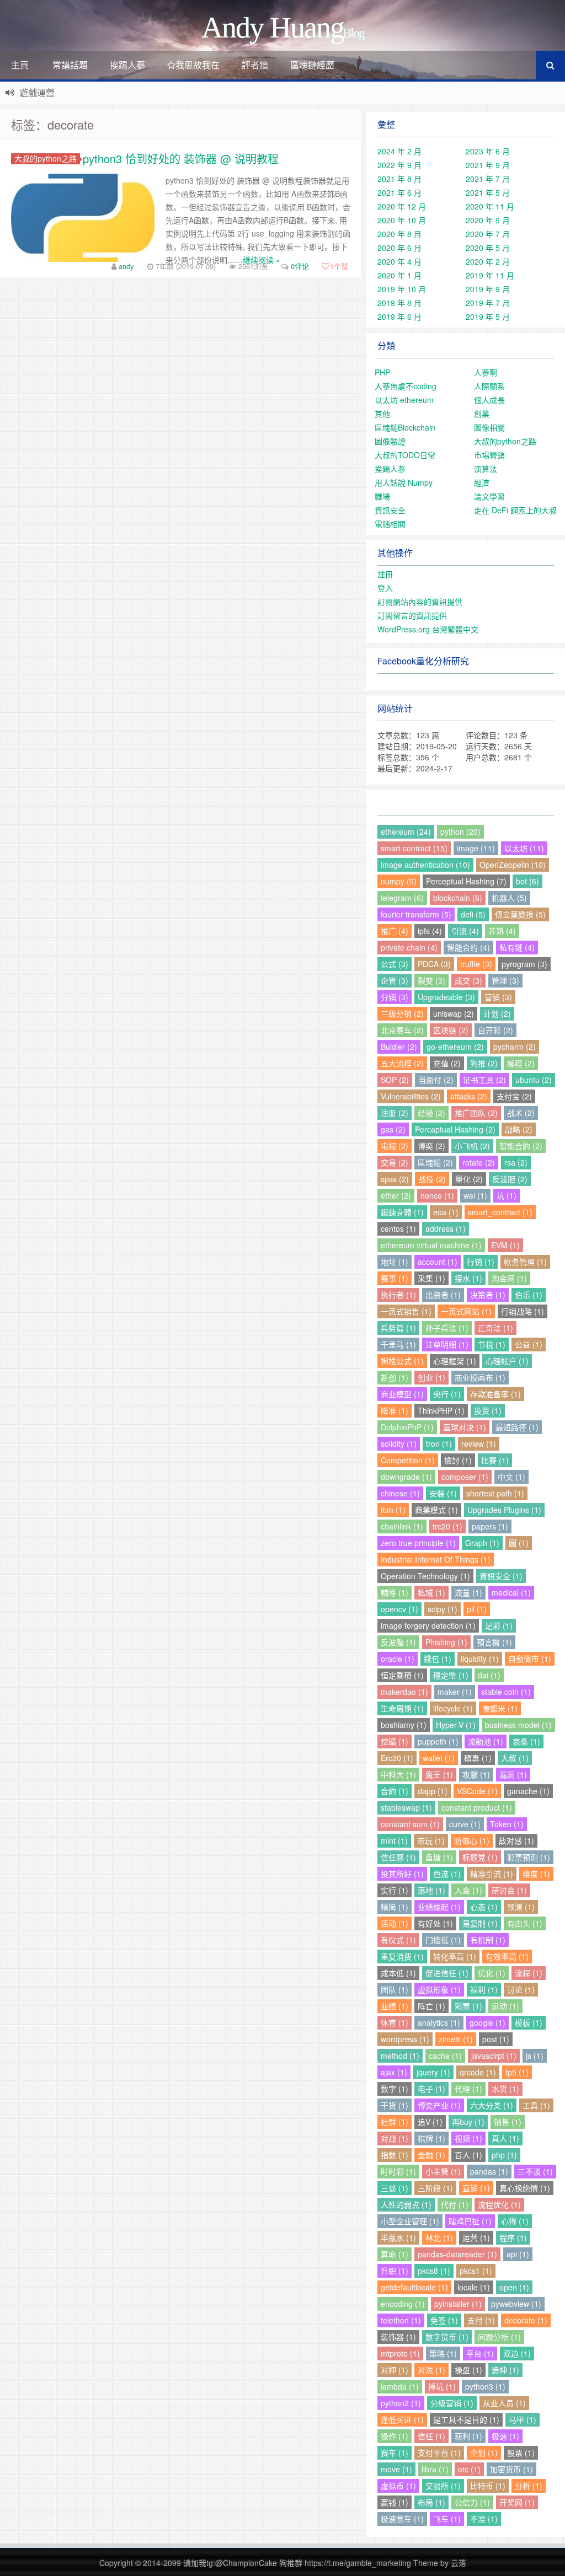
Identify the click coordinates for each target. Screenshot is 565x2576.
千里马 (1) (398, 1344)
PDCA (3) (434, 964)
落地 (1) (431, 1890)
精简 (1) (395, 1907)
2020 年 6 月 (399, 248)
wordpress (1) (405, 2039)
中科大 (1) (398, 1774)
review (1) (479, 1443)
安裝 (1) (443, 1493)
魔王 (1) (439, 1774)
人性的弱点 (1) (406, 2204)
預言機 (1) (494, 1642)
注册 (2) (395, 1113)
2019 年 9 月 (488, 289)
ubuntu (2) (534, 1080)
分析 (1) (529, 2486)
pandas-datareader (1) (457, 2254)
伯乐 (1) (529, 1295)
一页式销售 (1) (406, 1311)
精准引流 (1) (492, 1874)
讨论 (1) (521, 1989)
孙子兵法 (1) (447, 1328)
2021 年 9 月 (488, 165)
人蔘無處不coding (406, 386)
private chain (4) (409, 947)
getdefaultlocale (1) (414, 2287)
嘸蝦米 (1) (500, 1708)
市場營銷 (489, 455)
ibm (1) (393, 1510)
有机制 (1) (488, 1940)
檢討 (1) (458, 1460)
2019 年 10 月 (402, 289)
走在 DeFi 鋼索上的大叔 (515, 510)
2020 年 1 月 (399, 275)
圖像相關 (489, 427)
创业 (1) (431, 1377)
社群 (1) (395, 2122)
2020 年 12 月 (402, 206)
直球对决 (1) (465, 1427)
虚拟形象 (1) (439, 1989)
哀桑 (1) (526, 1741)
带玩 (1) (431, 1840)
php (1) (504, 2155)
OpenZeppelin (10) (513, 865)
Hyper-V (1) (456, 1725)
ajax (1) (394, 2072)
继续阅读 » (262, 260)
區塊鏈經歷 (312, 65)
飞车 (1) (447, 2519)
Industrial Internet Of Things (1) (436, 1559)
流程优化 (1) (499, 2204)
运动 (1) (505, 2006)
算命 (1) (395, 2254)
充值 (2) (447, 1063)
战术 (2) (521, 1113)
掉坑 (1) (442, 2386)
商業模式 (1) (436, 1510)
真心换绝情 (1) (525, 2188)
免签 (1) (444, 2320)
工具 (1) (536, 2105)
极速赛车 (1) (402, 2519)
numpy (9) (399, 881)
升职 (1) (395, 2271)
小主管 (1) (443, 2171)
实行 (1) (395, 1890)
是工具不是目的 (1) (466, 2419)
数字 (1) (395, 2089)
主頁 (20, 65)
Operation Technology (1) (425, 1576)
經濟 (482, 482)
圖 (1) (519, 1543)
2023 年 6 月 (488, 151)
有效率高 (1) (507, 1956)
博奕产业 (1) (439, 2105)
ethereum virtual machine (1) (431, 1245)
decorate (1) (526, 2320)
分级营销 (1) (452, 2403)
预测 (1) (521, 1907)
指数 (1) (395, 2155)
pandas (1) (489, 2171)
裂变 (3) (431, 980)
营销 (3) (498, 997)
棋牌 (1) (431, 2138)
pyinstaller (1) (458, 2304)
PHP (382, 372)
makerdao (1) (404, 1692)
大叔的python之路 (46, 159)
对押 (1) (395, 2370)
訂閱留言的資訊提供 (412, 615)
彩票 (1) (468, 2006)
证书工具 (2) (484, 1080)
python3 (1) (485, 2386)
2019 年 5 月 (488, 316)
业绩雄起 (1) (439, 1907)
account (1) (438, 1262)
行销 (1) (481, 1262)
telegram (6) (402, 898)
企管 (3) (395, 980)
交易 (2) (395, 1162)
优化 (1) (492, 1973)
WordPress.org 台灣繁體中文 (428, 629)
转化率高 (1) (455, 1956)
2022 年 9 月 (399, 165)
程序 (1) (513, 2237)
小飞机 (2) (472, 1146)
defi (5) (473, 914)
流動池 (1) (486, 1741)
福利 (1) (484, 1989)
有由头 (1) (525, 1923)
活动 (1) (395, 1923)
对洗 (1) (431, 2370)
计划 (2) (497, 1013)
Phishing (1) (446, 1642)
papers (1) (490, 1526)
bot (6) (527, 881)
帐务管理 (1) (525, 1262)
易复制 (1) (480, 1923)
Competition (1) (408, 1460)
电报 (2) (395, 1146)
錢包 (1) (438, 1659)
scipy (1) (443, 1609)
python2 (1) (401, 2403)
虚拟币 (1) (398, 2486)
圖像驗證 (390, 441)
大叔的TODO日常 (405, 455)
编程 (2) (521, 1063)
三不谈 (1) (535, 2171)
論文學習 (489, 496)
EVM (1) (505, 1245)
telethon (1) (401, 2320)
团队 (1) (395, 1989)
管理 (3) (505, 980)
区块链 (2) (451, 1030)
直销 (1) (476, 2188)
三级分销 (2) (402, 1013)
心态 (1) (484, 1907)
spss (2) (395, 1179)
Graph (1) (482, 1543)
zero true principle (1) (418, 1543)
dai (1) (489, 1675)
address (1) (446, 1228)
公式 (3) (395, 964)
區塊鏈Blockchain (405, 427)
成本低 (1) (398, 1973)
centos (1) (398, 1228)
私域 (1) (431, 1592)
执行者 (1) (398, 1295)
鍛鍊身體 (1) (402, 1212)
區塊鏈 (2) (435, 1162)
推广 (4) (395, 931)
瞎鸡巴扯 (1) (470, 2221)
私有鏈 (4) (517, 947)
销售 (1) (508, 2122)
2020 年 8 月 (399, 234)
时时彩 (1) (398, 2171)
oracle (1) (398, 1659)
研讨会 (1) (509, 1890)
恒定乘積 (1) (402, 1675)
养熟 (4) (502, 931)
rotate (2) (479, 1162)
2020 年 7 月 (488, 234)
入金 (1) (468, 1890)
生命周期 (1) (402, 1708)
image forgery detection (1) (428, 1625)
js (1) (535, 2056)
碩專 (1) (478, 1758)
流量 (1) (468, 1592)
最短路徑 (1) (517, 1427)
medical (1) (511, 1592)
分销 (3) (395, 997)
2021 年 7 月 (488, 179)
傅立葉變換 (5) (520, 914)
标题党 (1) (480, 1857)
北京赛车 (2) (402, 1030)
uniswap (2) (454, 1013)
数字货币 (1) (447, 2337)
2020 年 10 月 (402, 220)
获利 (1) (468, 2436)
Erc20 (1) (397, 1758)
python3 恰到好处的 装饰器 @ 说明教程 (181, 159)
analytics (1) (439, 2022)
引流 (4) (465, 931)
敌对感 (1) (516, 1840)
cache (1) (445, 2056)
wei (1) (475, 1195)
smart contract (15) (414, 848)
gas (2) (393, 1129)
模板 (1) (529, 2022)
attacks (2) (469, 1096)
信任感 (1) (398, 1857)
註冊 (385, 574)
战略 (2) (519, 1129)
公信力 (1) (472, 2502)
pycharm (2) (515, 1046)
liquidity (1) (480, 1659)
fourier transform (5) (416, 914)
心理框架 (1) (455, 1361)
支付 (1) (481, 2320)
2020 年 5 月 (488, 248)
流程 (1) (529, 1973)
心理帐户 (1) (507, 1361)
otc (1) (469, 2469)
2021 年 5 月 (488, 192)
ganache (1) (528, 1791)
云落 (459, 2563)
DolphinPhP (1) (407, 1427)
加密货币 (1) (511, 2469)
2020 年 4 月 (399, 261)
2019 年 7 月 (488, 303)
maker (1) (455, 1692)
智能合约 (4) (468, 947)
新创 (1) (395, 1377)
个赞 (339, 266)
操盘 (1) (468, 2370)
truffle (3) (476, 964)
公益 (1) (529, 1344)
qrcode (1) (478, 2072)
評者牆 (255, 65)
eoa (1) (446, 1212)
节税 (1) (492, 1344)
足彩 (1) (499, 1625)
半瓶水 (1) (398, 2237)
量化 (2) (469, 1179)
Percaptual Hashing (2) (455, 1129)
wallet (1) (439, 1758)
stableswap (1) (406, 1807)
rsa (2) (516, 1162)
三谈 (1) (395, 2188)
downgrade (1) (406, 1477)
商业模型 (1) (402, 1394)
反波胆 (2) (510, 1179)
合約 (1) (395, 1791)
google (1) (487, 2022)
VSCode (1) (477, 1791)
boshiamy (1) (404, 1725)
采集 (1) (431, 1278)
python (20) (460, 831)
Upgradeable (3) (446, 997)
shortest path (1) (495, 1493)
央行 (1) (447, 1394)
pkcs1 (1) (476, 2271)
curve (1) (465, 1824)
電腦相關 (390, 524)
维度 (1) (536, 1874)
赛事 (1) (395, 1278)
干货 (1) (395, 2105)
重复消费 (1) (402, 1956)
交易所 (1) (443, 2486)
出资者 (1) (443, 1295)
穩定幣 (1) (451, 1675)
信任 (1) (431, 2436)
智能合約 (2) (521, 1146)
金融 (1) (431, 2155)
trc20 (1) (447, 1526)
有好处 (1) (435, 1923)
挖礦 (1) (395, 1741)
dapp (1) (433, 1791)
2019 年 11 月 (490, 275)
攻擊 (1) (476, 1774)
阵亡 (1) (431, 2006)
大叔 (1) (515, 1758)
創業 (482, 414)
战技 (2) (432, 1179)
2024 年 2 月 (399, 151)
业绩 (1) (395, 2006)
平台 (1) (480, 2353)
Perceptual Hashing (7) (466, 881)
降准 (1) (395, 1410)
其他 (382, 414)
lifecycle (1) (453, 1708)
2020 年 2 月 (488, 261)
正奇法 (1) (495, 1328)
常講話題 (70, 65)
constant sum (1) (410, 1824)
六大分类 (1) (492, 2105)
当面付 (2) (436, 1080)
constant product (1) (477, 1807)
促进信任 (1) (447, 1973)
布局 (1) (431, 2502)
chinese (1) (400, 1493)
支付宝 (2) (514, 1096)
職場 (382, 496)
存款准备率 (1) (495, 1394)
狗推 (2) (484, 1063)
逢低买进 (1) (402, 2419)
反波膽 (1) (398, 1642)
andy (126, 266)
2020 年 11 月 (490, 206)
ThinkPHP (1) (441, 1410)
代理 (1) (468, 2089)
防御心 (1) (472, 1840)
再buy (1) (468, 2122)
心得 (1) (515, 2221)
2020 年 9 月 (488, 220)
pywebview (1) (516, 2304)
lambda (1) (400, 2386)
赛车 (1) (395, 2452)
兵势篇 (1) (398, 1328)
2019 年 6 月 (399, 316)
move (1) (396, 2469)
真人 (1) (505, 2138)
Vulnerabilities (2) (411, 1096)
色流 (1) (447, 1874)
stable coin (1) (506, 1692)
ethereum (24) (406, 831)
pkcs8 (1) (434, 2271)
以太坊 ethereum (404, 400)
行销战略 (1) (523, 1311)
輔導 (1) (395, 1592)
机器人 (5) (509, 898)
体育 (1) (395, 2022)
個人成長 (489, 400)
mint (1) (394, 1840)
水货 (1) (505, 2089)
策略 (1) (443, 2353)
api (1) (518, 2254)
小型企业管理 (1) (410, 2221)
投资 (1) (488, 1410)
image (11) (476, 848)
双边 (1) (517, 2353)
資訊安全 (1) (501, 1576)
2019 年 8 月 (399, 303)
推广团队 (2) (476, 1113)
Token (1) (507, 1824)
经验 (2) (431, 1113)
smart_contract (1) (500, 1212)
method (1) (400, 2056)
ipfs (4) (430, 931)
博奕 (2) (431, 1146)
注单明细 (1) (447, 1344)
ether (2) (396, 1195)
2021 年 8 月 (399, 179)
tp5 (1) (517, 2072)
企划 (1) (484, 2452)
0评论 (300, 266)
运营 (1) (476, 2237)
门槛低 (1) (443, 1940)
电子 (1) (431, 2089)
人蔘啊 (486, 372)
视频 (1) (468, 2138)
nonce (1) (437, 1195)
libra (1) (435, 2469)
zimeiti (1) (456, 2039)
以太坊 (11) (524, 848)
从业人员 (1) (504, 2403)
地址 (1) (395, 1262)
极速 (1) (505, 2436)
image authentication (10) (425, 865)
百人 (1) (468, 2155)
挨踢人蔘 (127, 65)
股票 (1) (521, 2452)
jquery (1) (433, 2072)
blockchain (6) (458, 898)
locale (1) (474, 2287)
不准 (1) (484, 2519)
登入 (385, 588)
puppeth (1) (438, 1741)
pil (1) (477, 1609)
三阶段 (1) (435, 2188)
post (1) (496, 2039)
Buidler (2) (399, 1046)
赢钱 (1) (395, 2502)
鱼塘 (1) (439, 1857)
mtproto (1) (400, 2353)
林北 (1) (439, 2237)
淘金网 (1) (509, 1278)
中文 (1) (511, 1477)
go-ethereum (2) (455, 1046)
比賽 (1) (495, 1460)
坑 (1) (507, 1195)
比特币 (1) (488, 2486)
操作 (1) (395, 2436)
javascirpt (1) (494, 2056)
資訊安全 (390, 510)
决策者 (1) (488, 1295)
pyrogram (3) (524, 964)
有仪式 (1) (398, 1940)
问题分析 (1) (499, 2337)
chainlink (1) (402, 1526)
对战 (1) (395, 2138)
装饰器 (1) (398, 2337)
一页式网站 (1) (466, 1311)
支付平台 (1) (439, 2452)
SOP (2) (395, 1080)
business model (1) (518, 1725)
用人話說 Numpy (404, 482)
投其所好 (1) (402, 1874)
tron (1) (439, 1443)
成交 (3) (468, 980)
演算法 (486, 469)
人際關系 (489, 386)
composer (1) (465, 1477)
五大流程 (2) (402, 1063)
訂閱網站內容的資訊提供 (420, 602)
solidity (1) (399, 1443)
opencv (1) (399, 1609)
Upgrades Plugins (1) (504, 1510)
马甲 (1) (523, 2419)
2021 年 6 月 (399, 192)
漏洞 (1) (513, 1774)
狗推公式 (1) (402, 1361)
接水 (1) (468, 1278)
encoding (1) (403, 2304)
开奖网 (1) (517, 2502)
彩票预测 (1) (529, 1857)
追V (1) (430, 2122)
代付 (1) (455, 2204)
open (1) (514, 2287)
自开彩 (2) (495, 1030)
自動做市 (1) (530, 1659)
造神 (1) (505, 2370)
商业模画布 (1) (480, 1377)
